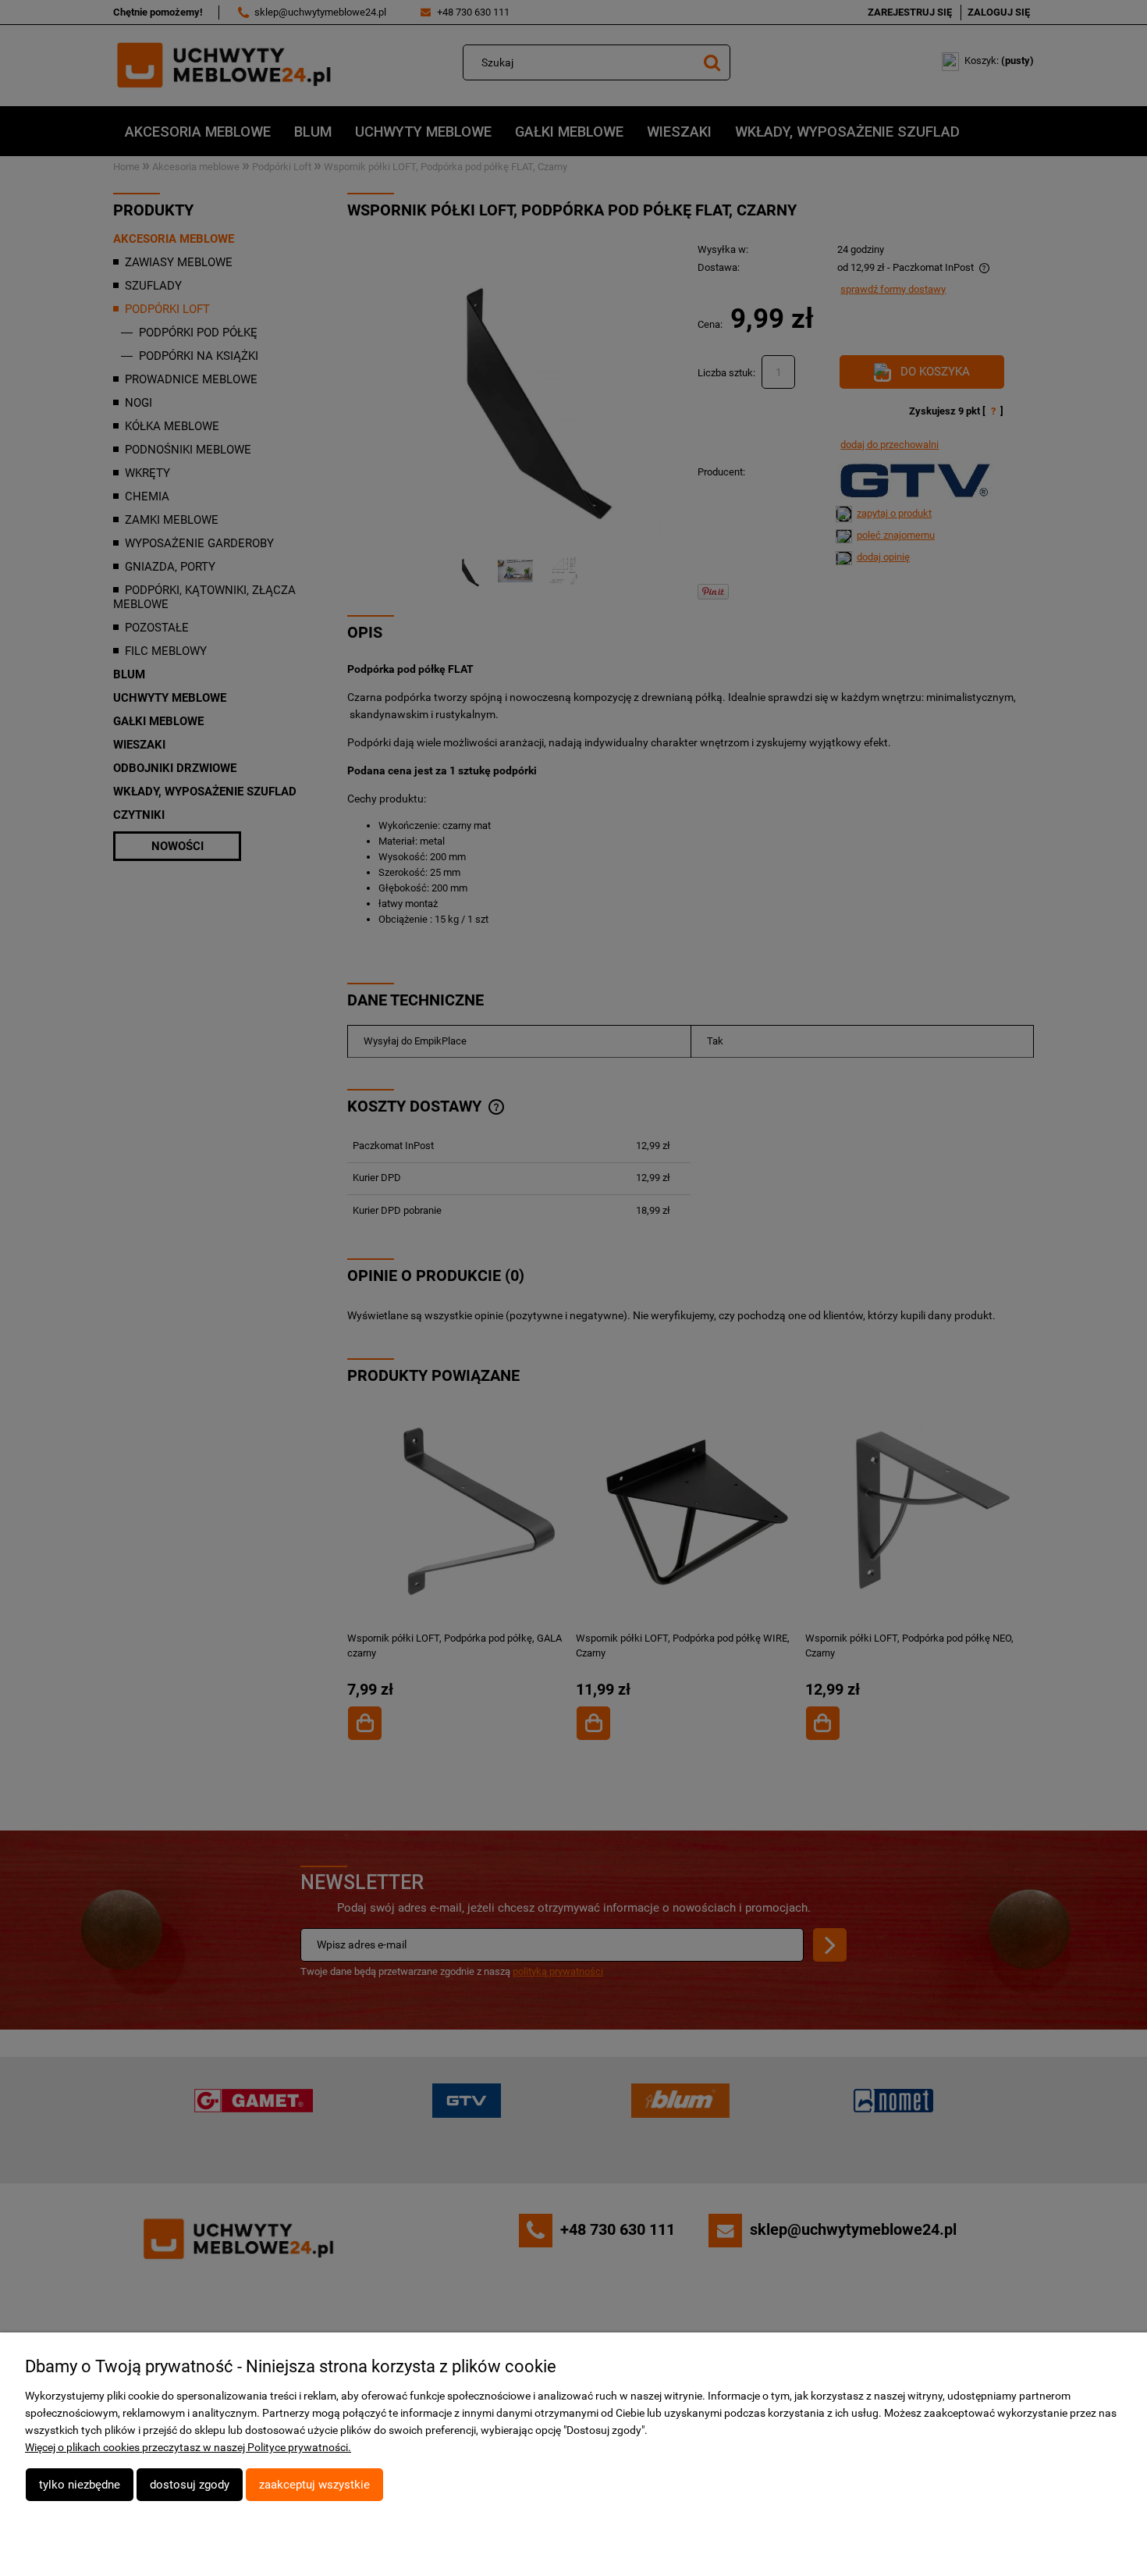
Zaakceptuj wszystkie (314, 2485)
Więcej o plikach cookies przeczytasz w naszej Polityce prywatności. (188, 2447)
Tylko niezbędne (80, 2485)
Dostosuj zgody (190, 2485)
